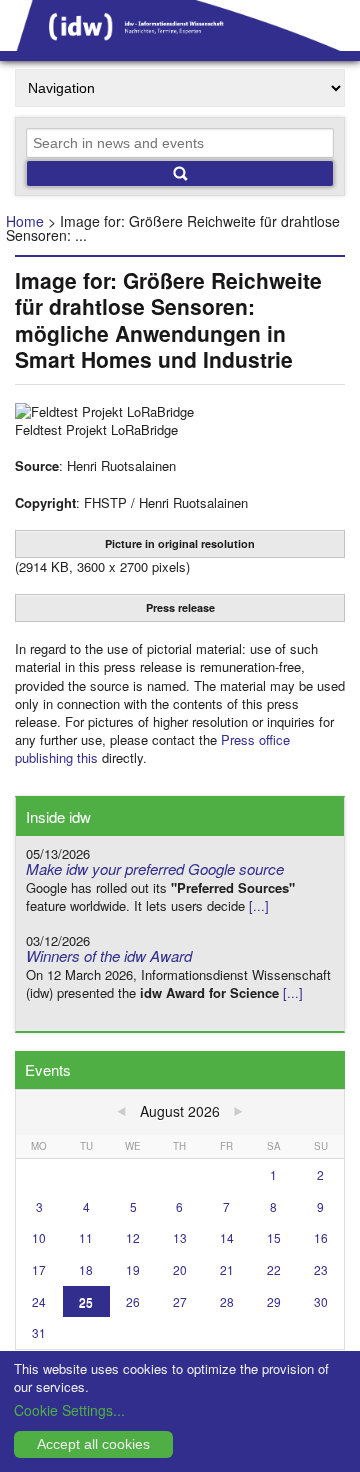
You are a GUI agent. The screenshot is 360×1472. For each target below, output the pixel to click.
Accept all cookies (93, 1444)
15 (274, 1237)
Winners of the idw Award (109, 955)
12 (133, 1237)
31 (39, 1332)
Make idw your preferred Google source (155, 868)
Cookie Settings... (69, 1410)
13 (180, 1237)
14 (227, 1237)
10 (39, 1237)
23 (321, 1269)
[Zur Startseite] (180, 44)
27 (180, 1301)
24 (39, 1301)
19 (133, 1269)
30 (321, 1301)
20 (180, 1269)
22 (274, 1269)
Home (25, 221)
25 (86, 1301)
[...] (259, 905)
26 (133, 1301)
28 (227, 1301)
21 (227, 1269)
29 (274, 1301)
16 (321, 1237)
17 (39, 1269)
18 (86, 1269)
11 (86, 1237)
